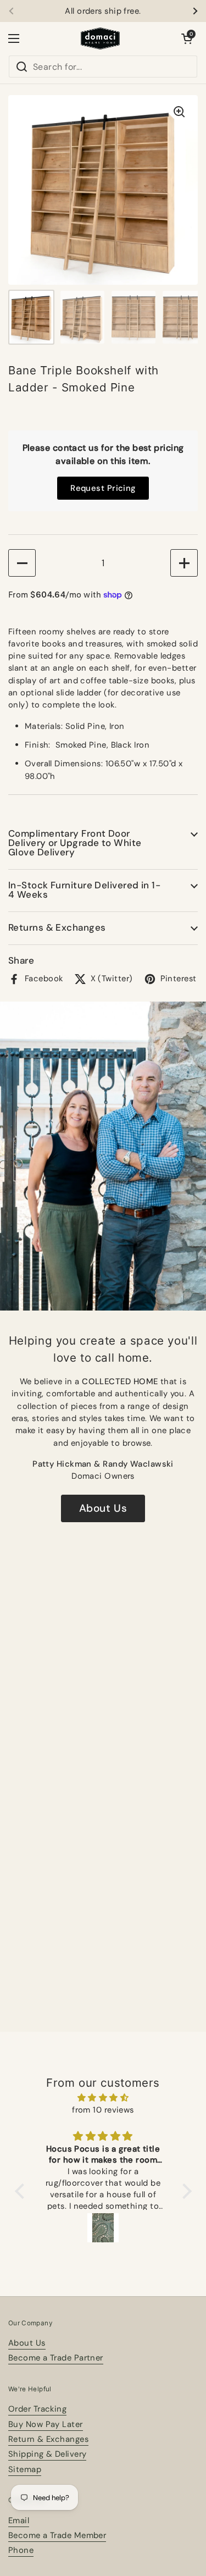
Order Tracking (37, 2409)
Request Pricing (103, 488)
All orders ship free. (103, 11)
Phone (21, 2550)
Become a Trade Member (57, 2535)
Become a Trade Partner (56, 2358)
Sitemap (25, 2469)
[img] (103, 2098)
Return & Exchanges (48, 2439)
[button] (187, 38)
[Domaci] (101, 38)
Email (19, 2520)
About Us (103, 1508)
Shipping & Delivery (47, 2454)
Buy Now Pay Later (46, 2424)
